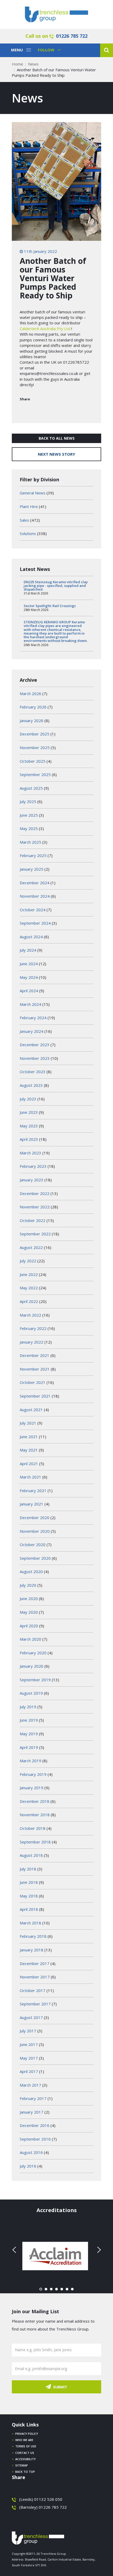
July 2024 (28, 950)
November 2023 (35, 1058)
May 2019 (29, 1734)
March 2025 (30, 842)
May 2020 (29, 1612)
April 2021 (29, 1464)
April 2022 (29, 1301)
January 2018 (32, 1950)
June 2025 (29, 815)
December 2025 (35, 734)
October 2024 (33, 910)
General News (33, 493)
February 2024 (33, 1018)
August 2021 (31, 1410)
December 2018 (35, 1801)
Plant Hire (29, 506)
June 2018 (29, 1882)
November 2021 (35, 1369)
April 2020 (29, 1626)
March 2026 (30, 694)
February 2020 (33, 1653)
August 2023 (31, 1085)
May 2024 (29, 977)
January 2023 (32, 1180)
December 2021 (35, 1355)
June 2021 (29, 1437)
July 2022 (28, 1261)
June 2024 (29, 964)
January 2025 (32, 869)
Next (98, 2250)
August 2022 (31, 1247)
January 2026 (32, 721)
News (33, 64)
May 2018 (29, 1896)
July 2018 (28, 1869)
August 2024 (31, 937)
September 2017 (35, 2004)
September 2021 (35, 1396)
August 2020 (31, 1571)
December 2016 (35, 2125)
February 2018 (33, 1936)
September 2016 (35, 2139)
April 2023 (29, 1139)
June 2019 (29, 1720)
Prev (15, 2250)
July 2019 (28, 1707)
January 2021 (32, 1504)
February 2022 (33, 1328)
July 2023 (28, 1099)
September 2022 (35, 1234)
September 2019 (35, 1680)
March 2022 (30, 1315)
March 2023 (30, 1153)
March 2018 (30, 1923)
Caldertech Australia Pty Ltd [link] (45, 329)
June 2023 (29, 1112)
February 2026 (33, 707)
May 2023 (29, 1126)
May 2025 (29, 828)
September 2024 (35, 923)
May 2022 (29, 1288)
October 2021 (33, 1382)
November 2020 (35, 1531)
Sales (24, 520)
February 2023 (33, 1166)
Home (17, 64)
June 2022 (29, 1274)
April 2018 (29, 1909)
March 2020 (30, 1639)
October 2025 (33, 761)
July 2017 (28, 2031)
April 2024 (29, 991)
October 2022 (33, 1220)
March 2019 (30, 1761)
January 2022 (32, 1342)
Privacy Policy (27, 2434)
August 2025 (31, 788)
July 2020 (28, 1585)
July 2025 (28, 801)
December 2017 (35, 1963)
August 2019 (31, 1693)
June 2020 (29, 1598)
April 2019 (29, 1747)
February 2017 (33, 2098)
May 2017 (29, 2058)
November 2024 (35, 896)
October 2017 (33, 1990)
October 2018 (33, 1828)
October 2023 (33, 1072)
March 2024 (30, 1004)
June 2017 (29, 2044)
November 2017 (35, 1977)
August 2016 (31, 2152)
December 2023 (35, 1045)
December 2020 (35, 1518)
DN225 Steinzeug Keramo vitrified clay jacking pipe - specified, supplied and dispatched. (56, 586)
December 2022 (35, 1193)
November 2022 (35, 1207)
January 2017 (32, 2112)
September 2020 (35, 1558)
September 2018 (35, 1842)
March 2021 (30, 1477)
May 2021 (29, 1450)
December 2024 (35, 883)
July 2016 (28, 2166)
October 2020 (33, 1544)
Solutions (28, 533)
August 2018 (31, 1855)
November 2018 (35, 1815)
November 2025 (35, 747)
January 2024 (32, 1031)
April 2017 (29, 2071)
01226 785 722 (72, 36)
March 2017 (30, 2085)
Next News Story (56, 454)
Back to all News (57, 438)
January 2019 (32, 1788)
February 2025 (33, 855)
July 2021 (28, 1423)
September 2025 (35, 774)
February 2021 (33, 1491)
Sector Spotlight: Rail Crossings (50, 606)
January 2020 (32, 1666)
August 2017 (31, 2017)
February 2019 (33, 1774)
